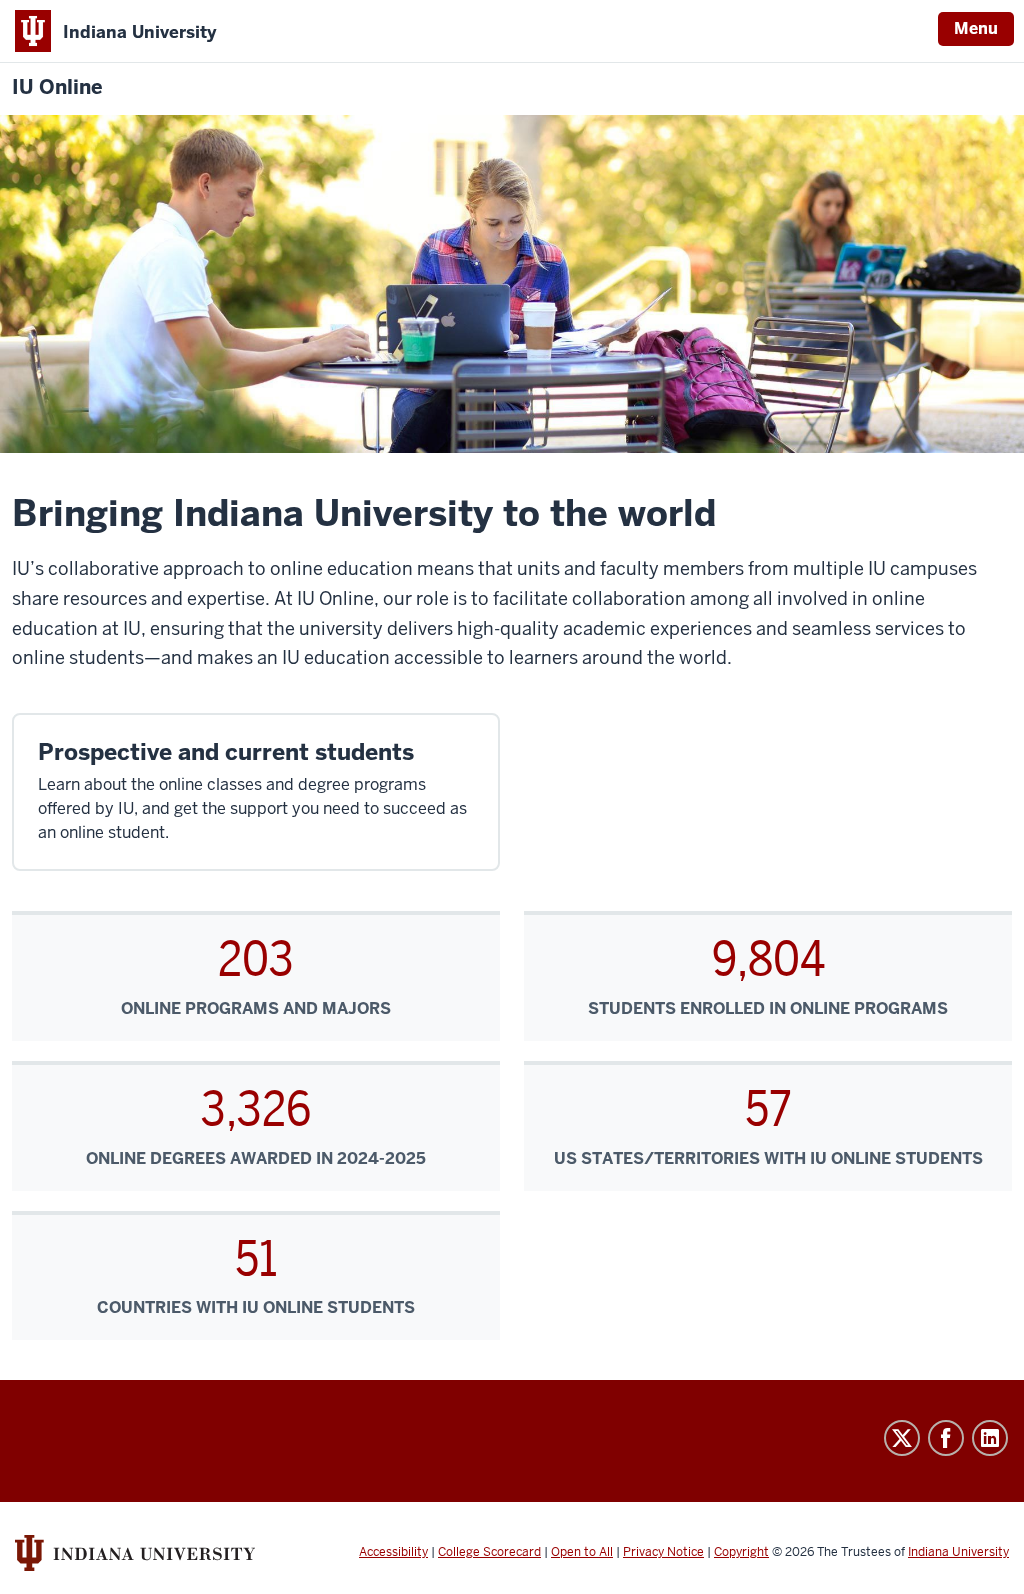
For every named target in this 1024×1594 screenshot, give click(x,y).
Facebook (946, 1438)
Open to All (582, 1552)
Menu (976, 28)
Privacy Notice (663, 1552)
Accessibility (393, 1552)
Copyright (741, 1552)
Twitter (902, 1438)
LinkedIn (990, 1438)
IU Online (57, 87)
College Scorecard (489, 1552)
